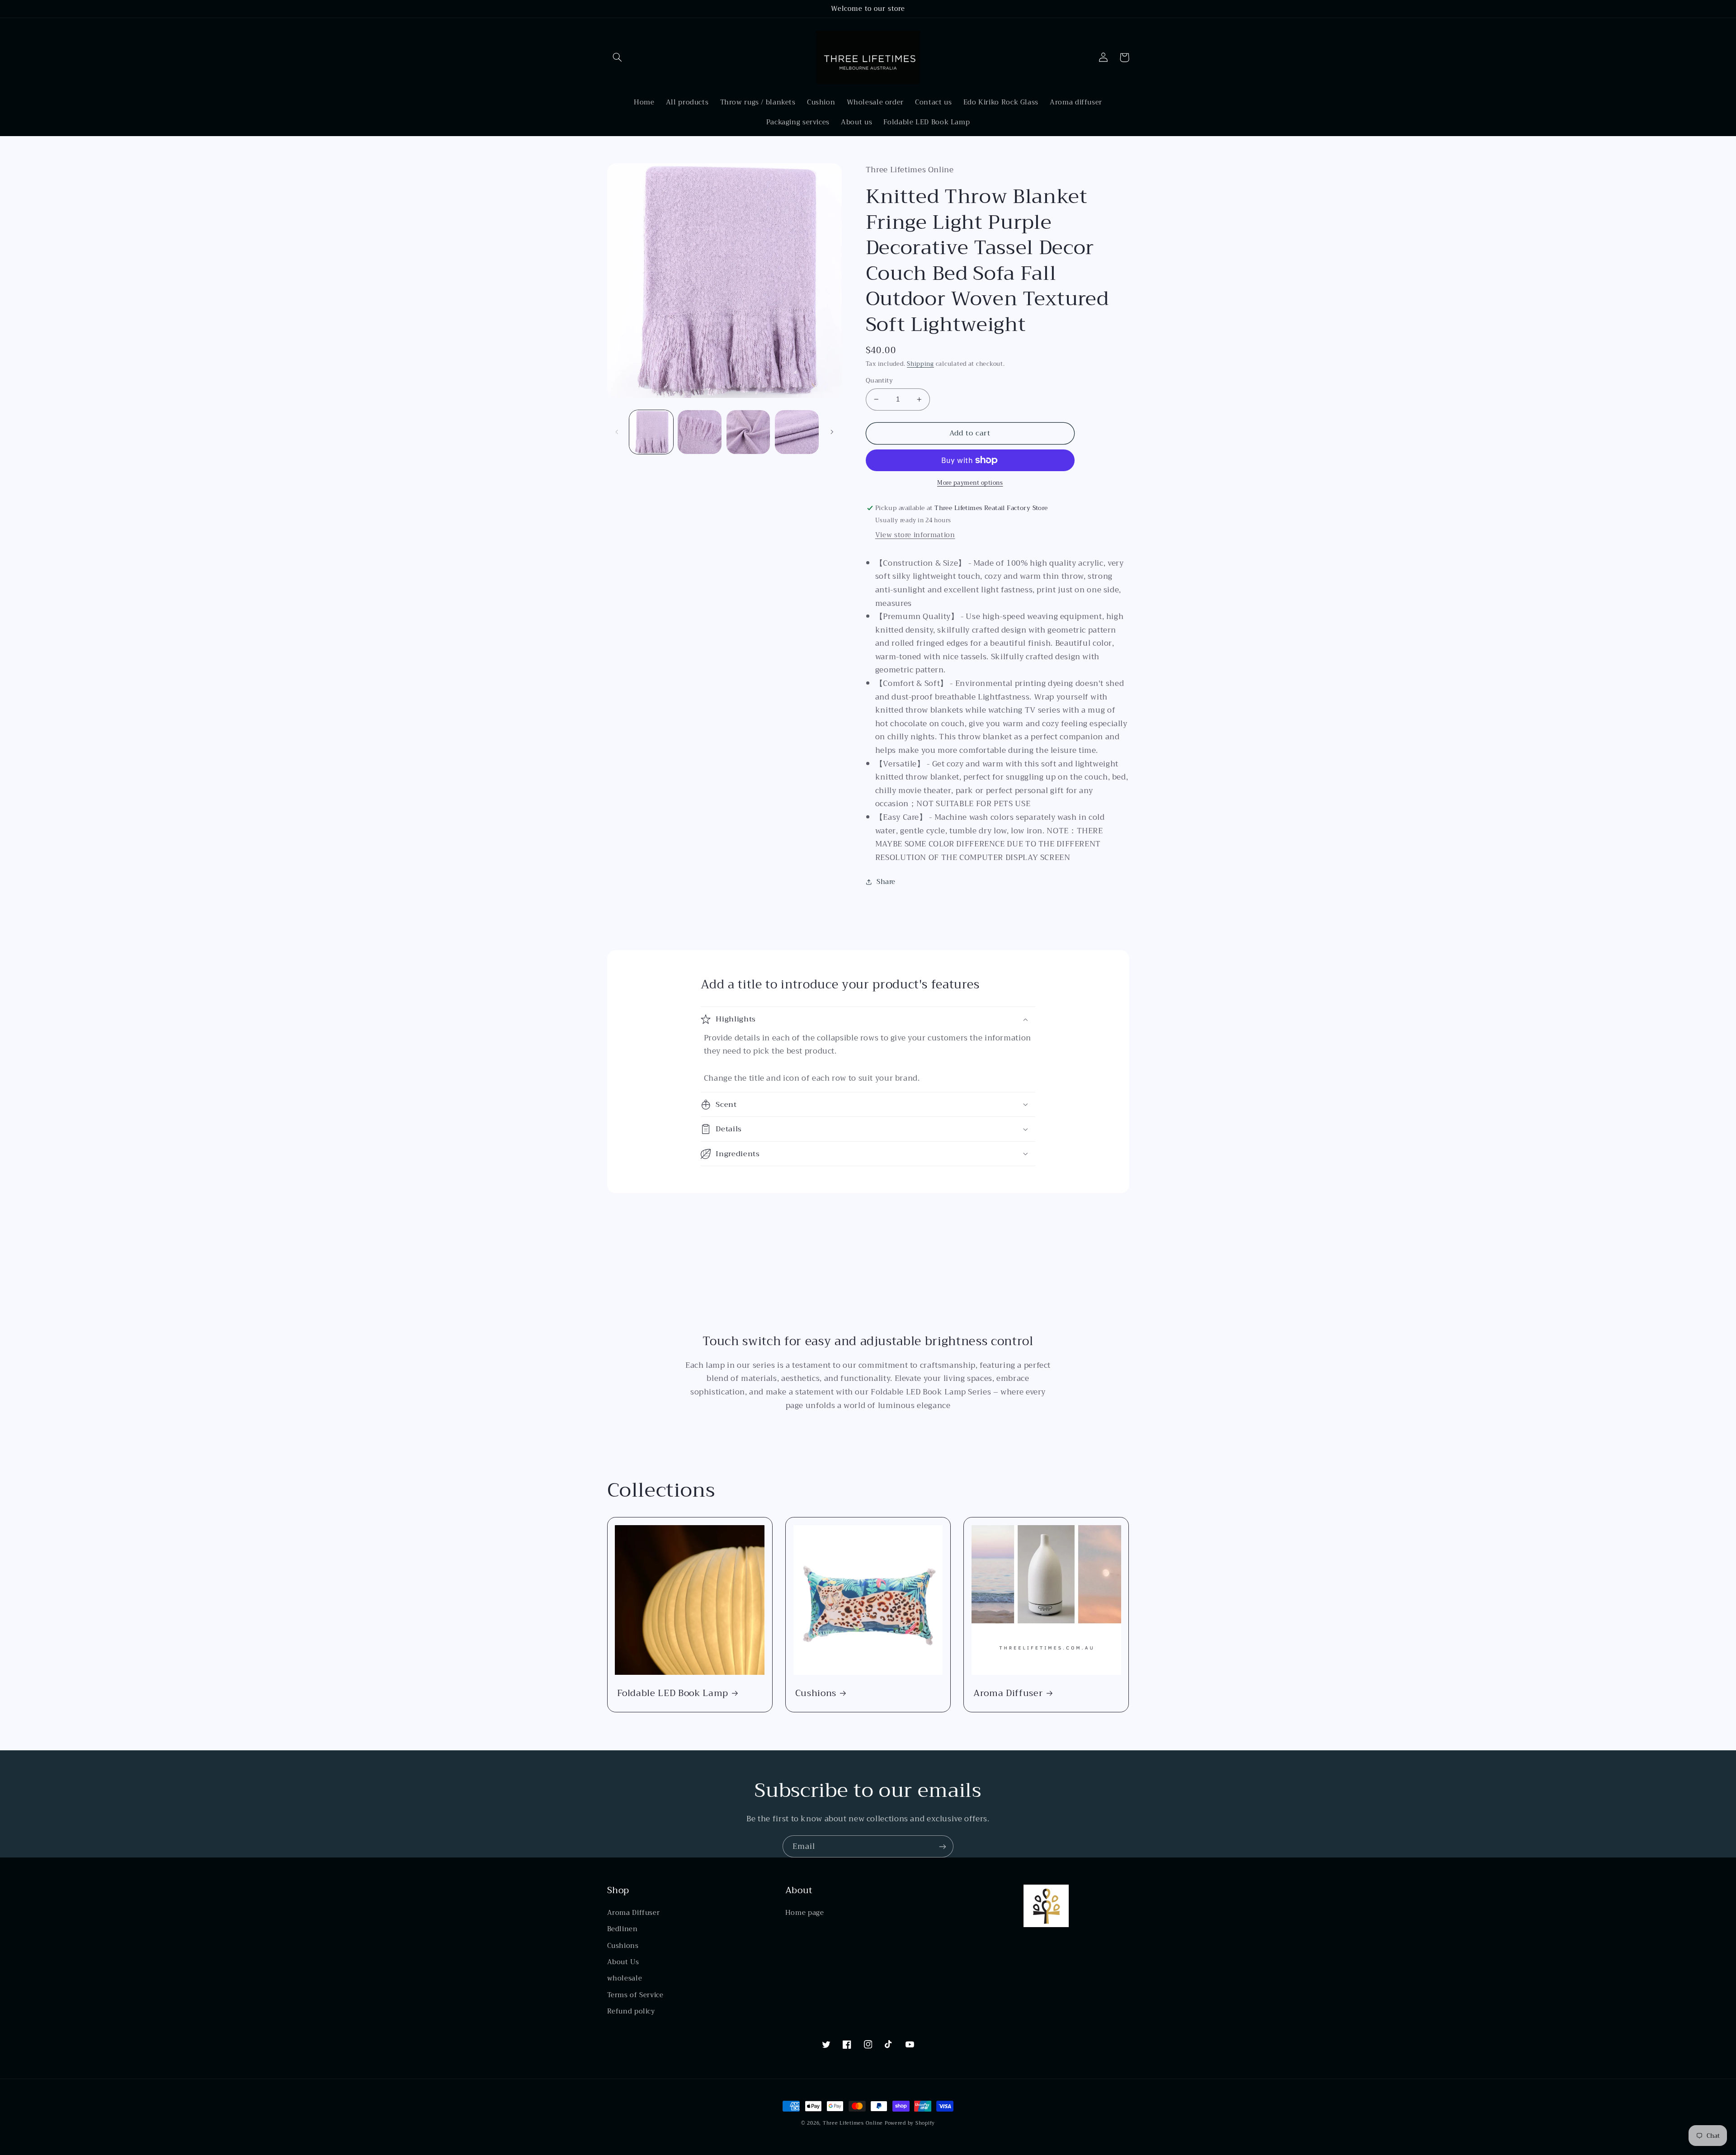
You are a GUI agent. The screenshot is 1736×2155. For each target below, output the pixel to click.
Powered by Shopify (910, 2123)
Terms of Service (635, 1995)
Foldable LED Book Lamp (673, 1693)
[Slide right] (832, 432)
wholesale (625, 1978)
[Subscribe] (943, 1846)
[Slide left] (617, 432)
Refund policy (631, 2011)
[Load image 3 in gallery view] (748, 432)
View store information (915, 535)
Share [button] (886, 882)
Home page (805, 1913)
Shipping (920, 364)
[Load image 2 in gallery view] (700, 432)
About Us (623, 1962)
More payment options (970, 483)
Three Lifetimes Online (853, 2123)
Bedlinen (623, 1929)
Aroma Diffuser (1008, 1693)
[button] (618, 57)
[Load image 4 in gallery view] (797, 432)
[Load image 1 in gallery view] (651, 432)
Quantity (879, 381)
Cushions (816, 1693)
